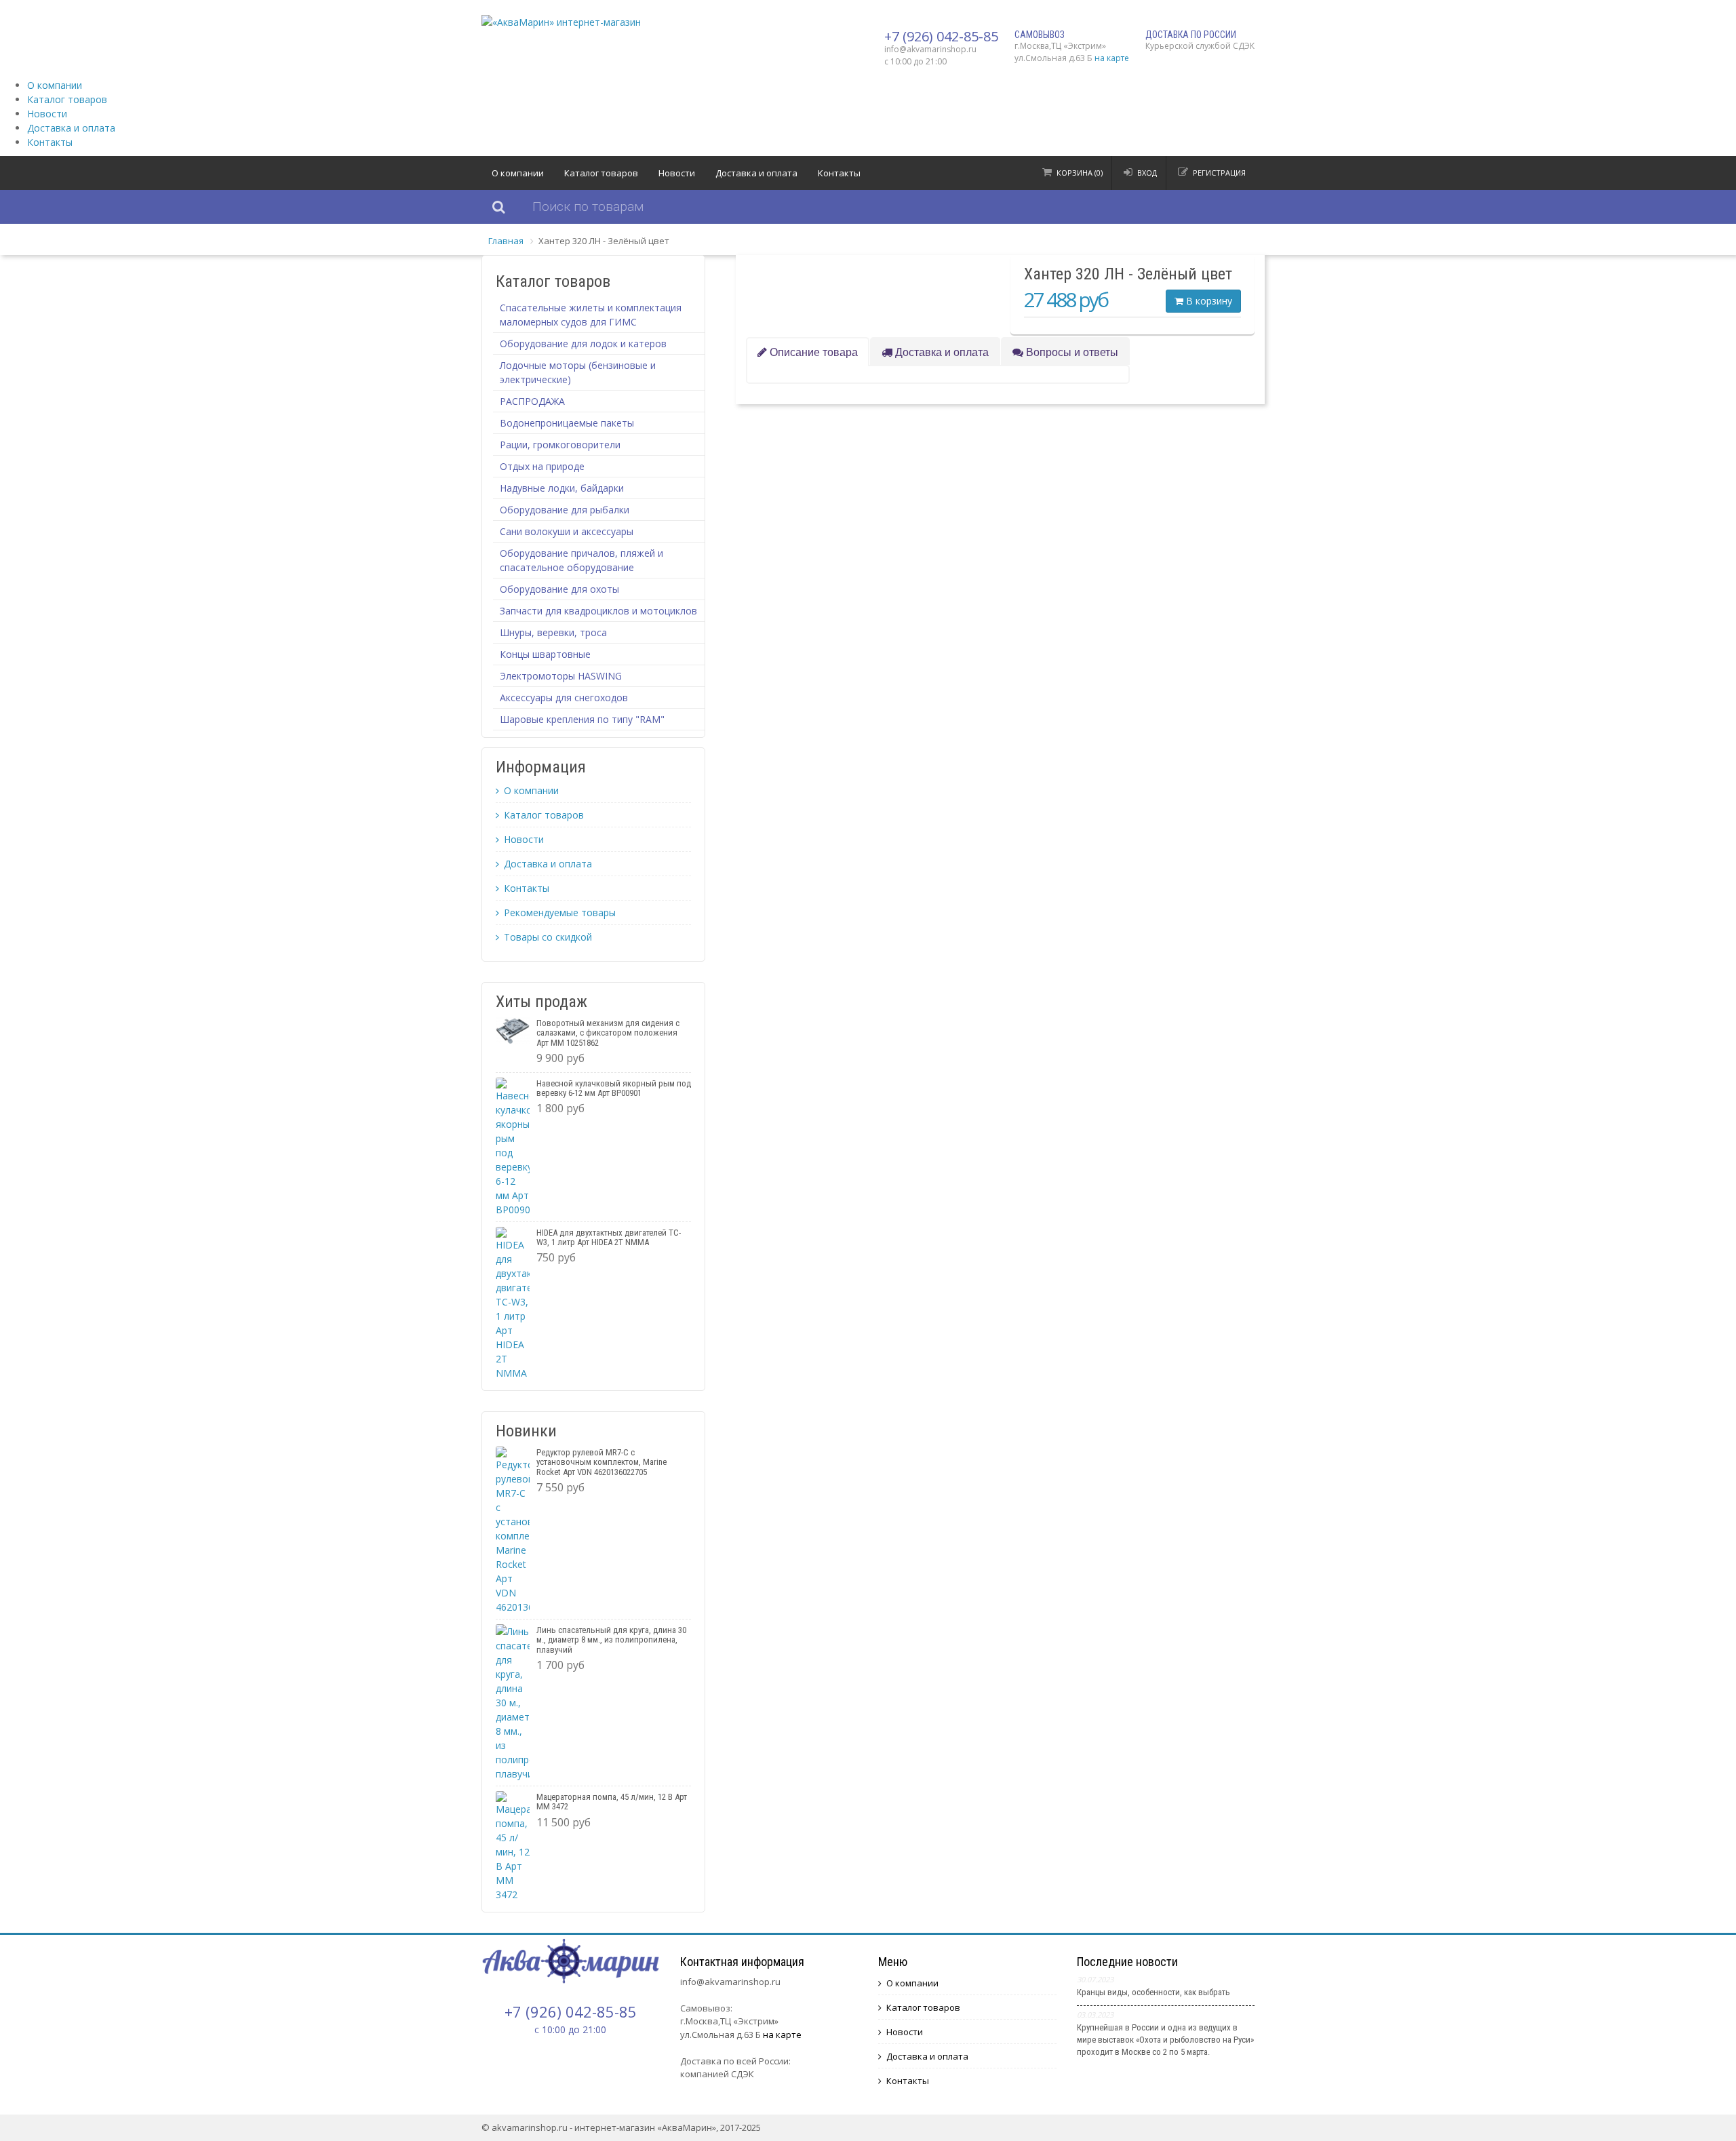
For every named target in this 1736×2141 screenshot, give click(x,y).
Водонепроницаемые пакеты (567, 423)
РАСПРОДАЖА (532, 401)
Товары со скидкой (548, 937)
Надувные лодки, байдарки (562, 488)
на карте (1112, 58)
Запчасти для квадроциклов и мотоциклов (598, 611)
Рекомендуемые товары (560, 912)
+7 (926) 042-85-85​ (941, 36)
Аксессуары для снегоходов (564, 698)
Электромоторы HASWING (561, 676)
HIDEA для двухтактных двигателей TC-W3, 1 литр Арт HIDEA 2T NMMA (609, 1237)
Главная (506, 241)
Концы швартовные (545, 654)
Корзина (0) (1080, 173)
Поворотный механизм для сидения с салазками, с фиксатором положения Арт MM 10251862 (608, 1033)
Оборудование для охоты (559, 589)
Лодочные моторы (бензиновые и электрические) (578, 372)
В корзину (1208, 301)
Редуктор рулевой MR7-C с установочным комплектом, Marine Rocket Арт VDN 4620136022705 (601, 1462)
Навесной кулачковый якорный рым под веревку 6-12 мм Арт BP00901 (614, 1088)
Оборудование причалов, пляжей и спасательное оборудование (581, 560)
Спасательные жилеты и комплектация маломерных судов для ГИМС (591, 315)
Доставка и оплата (71, 128)
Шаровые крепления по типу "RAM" (582, 719)
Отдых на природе (542, 466)
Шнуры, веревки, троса (553, 632)
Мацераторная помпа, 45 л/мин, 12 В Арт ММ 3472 (612, 1802)
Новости (47, 114)
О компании (55, 85)
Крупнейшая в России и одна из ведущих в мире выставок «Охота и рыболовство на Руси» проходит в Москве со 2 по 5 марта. (1165, 2040)
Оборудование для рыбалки (565, 510)
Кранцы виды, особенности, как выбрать (1153, 1992)
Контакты (50, 142)
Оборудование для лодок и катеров (583, 343)
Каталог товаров (67, 99)
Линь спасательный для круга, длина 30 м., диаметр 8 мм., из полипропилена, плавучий (611, 1640)
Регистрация (1219, 173)
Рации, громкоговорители (560, 445)
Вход (1147, 173)
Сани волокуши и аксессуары (567, 531)
